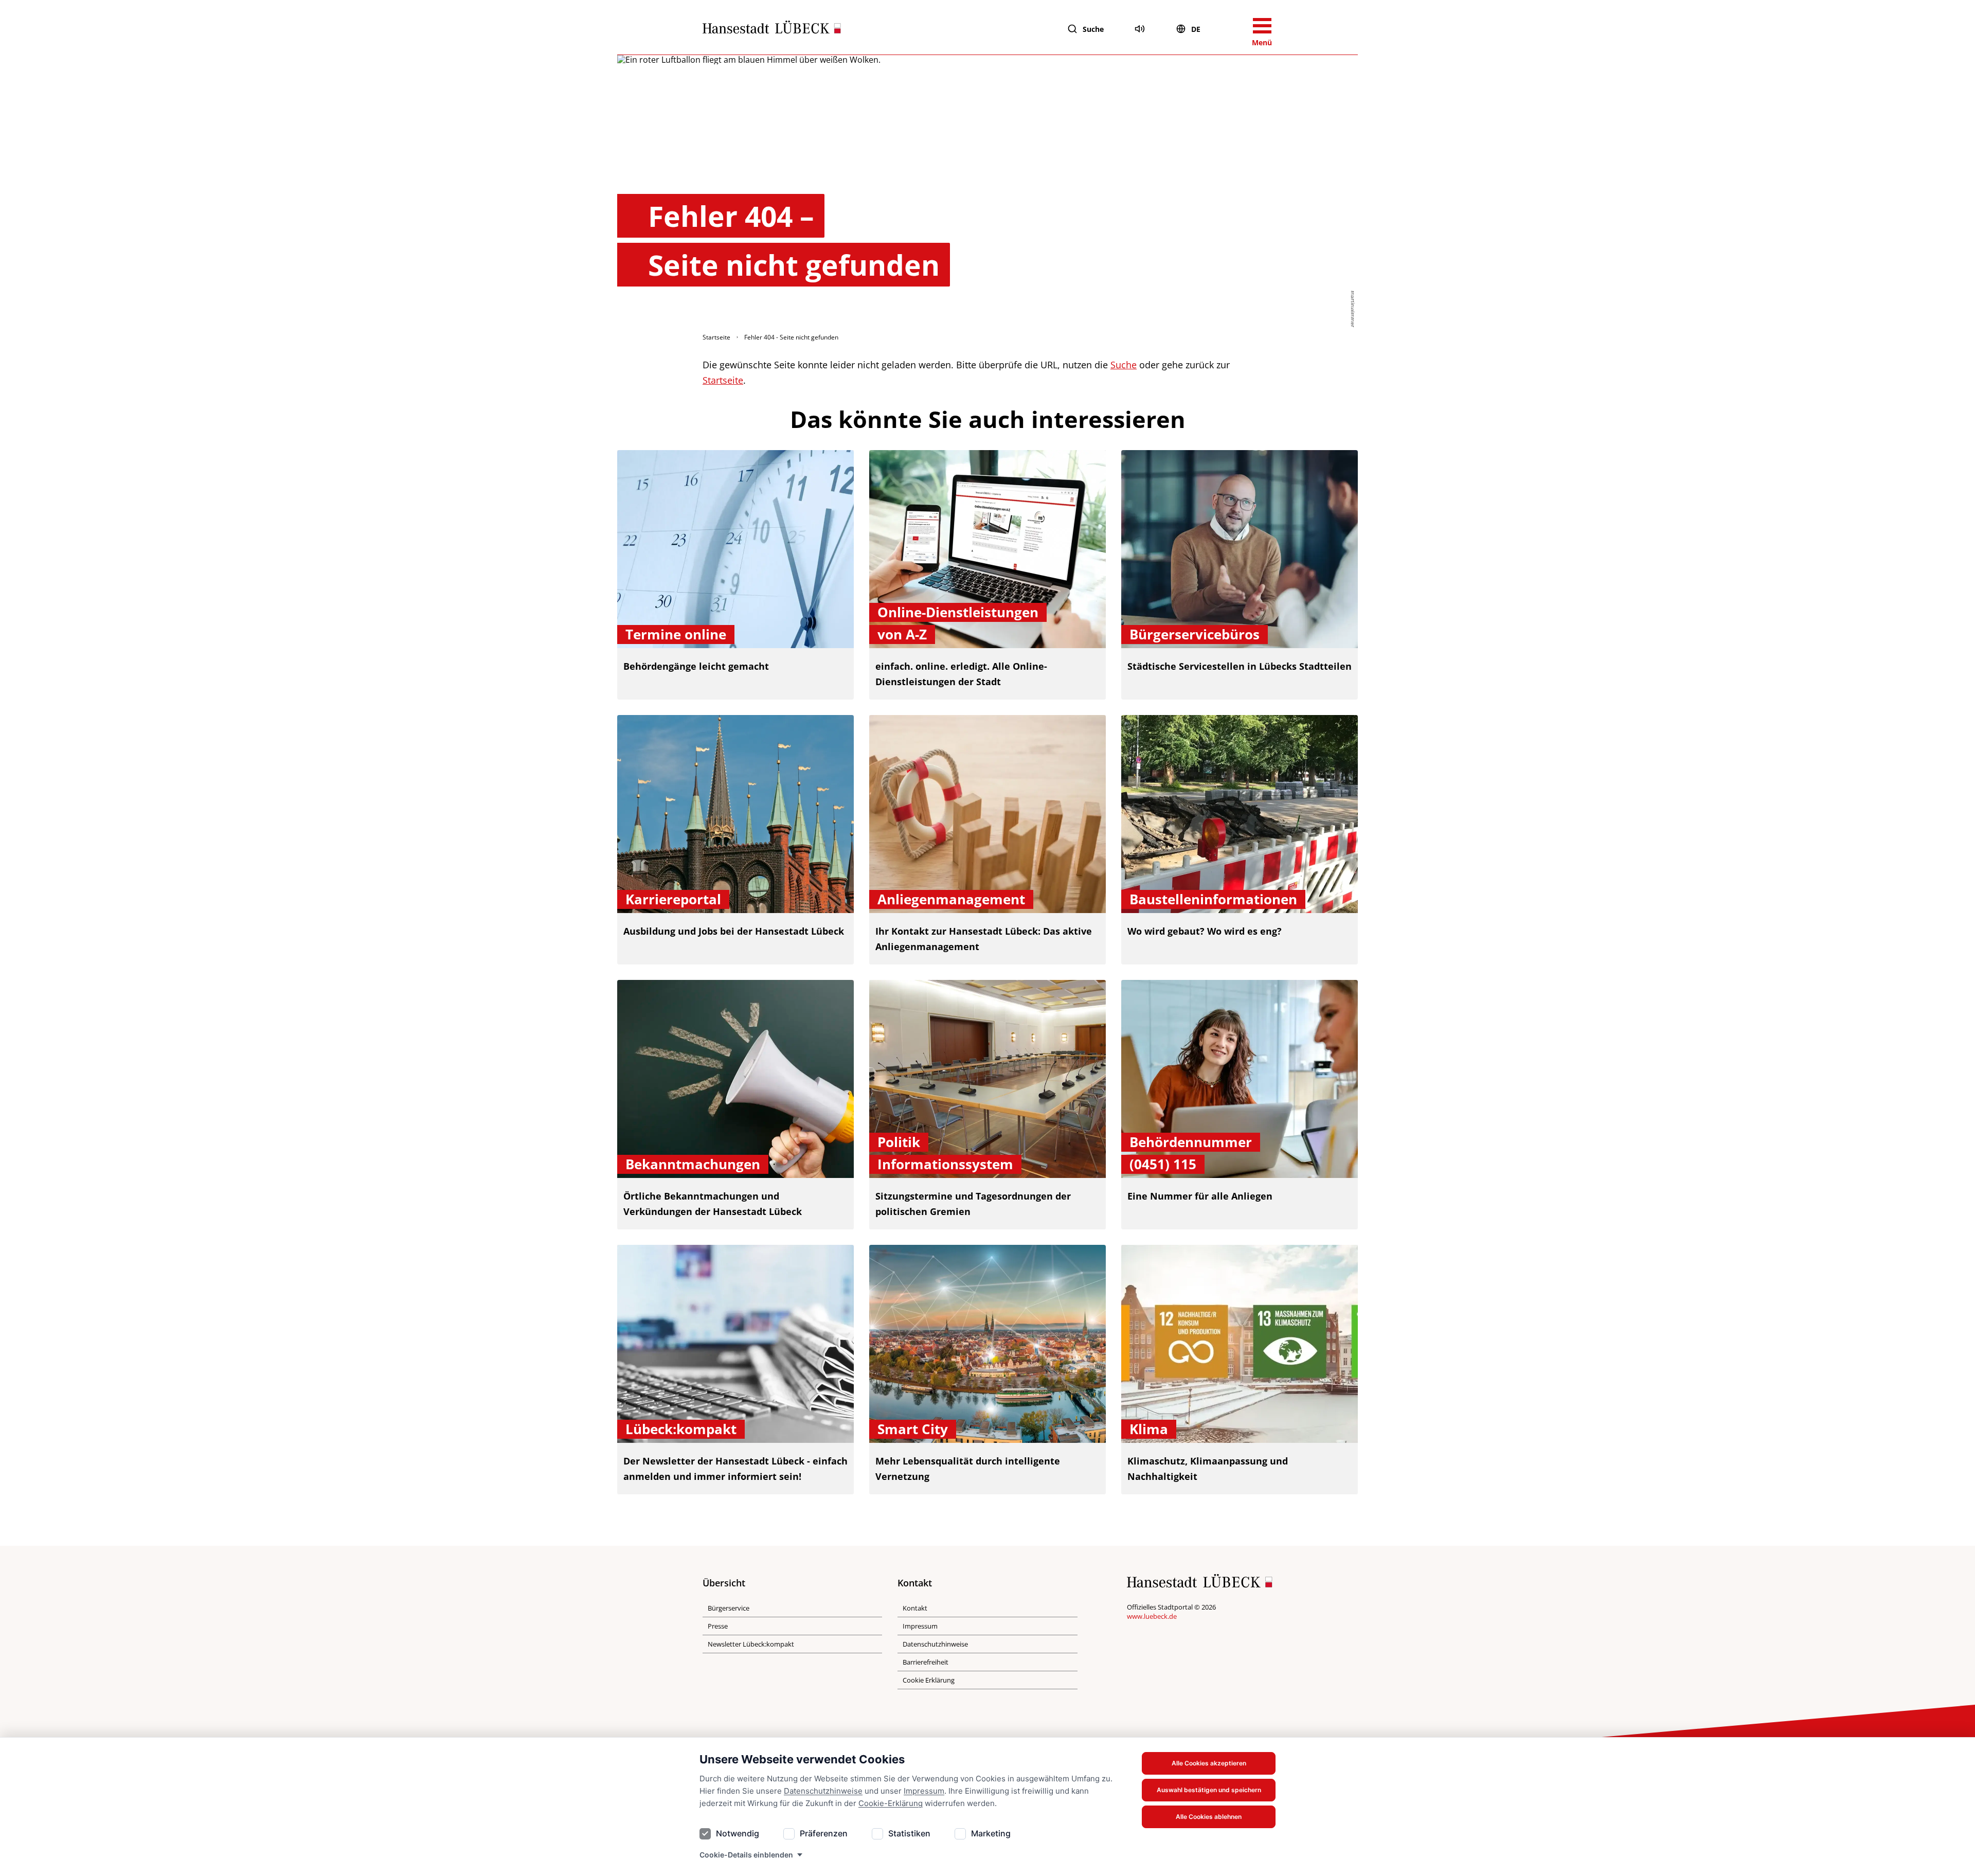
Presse (718, 1626)
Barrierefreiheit (926, 1662)
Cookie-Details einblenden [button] (746, 1855)
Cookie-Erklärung (891, 1803)
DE (1196, 29)
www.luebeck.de (1152, 1616)
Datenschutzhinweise (823, 1791)
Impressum (924, 1791)
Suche (1093, 29)
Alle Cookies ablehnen (1209, 1817)
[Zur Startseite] (772, 29)
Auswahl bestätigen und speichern (1209, 1790)
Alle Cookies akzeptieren (1209, 1763)
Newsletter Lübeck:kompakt (751, 1644)
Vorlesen (1140, 29)
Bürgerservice (729, 1608)
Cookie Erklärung (929, 1680)
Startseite (716, 337)
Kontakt (915, 1608)
